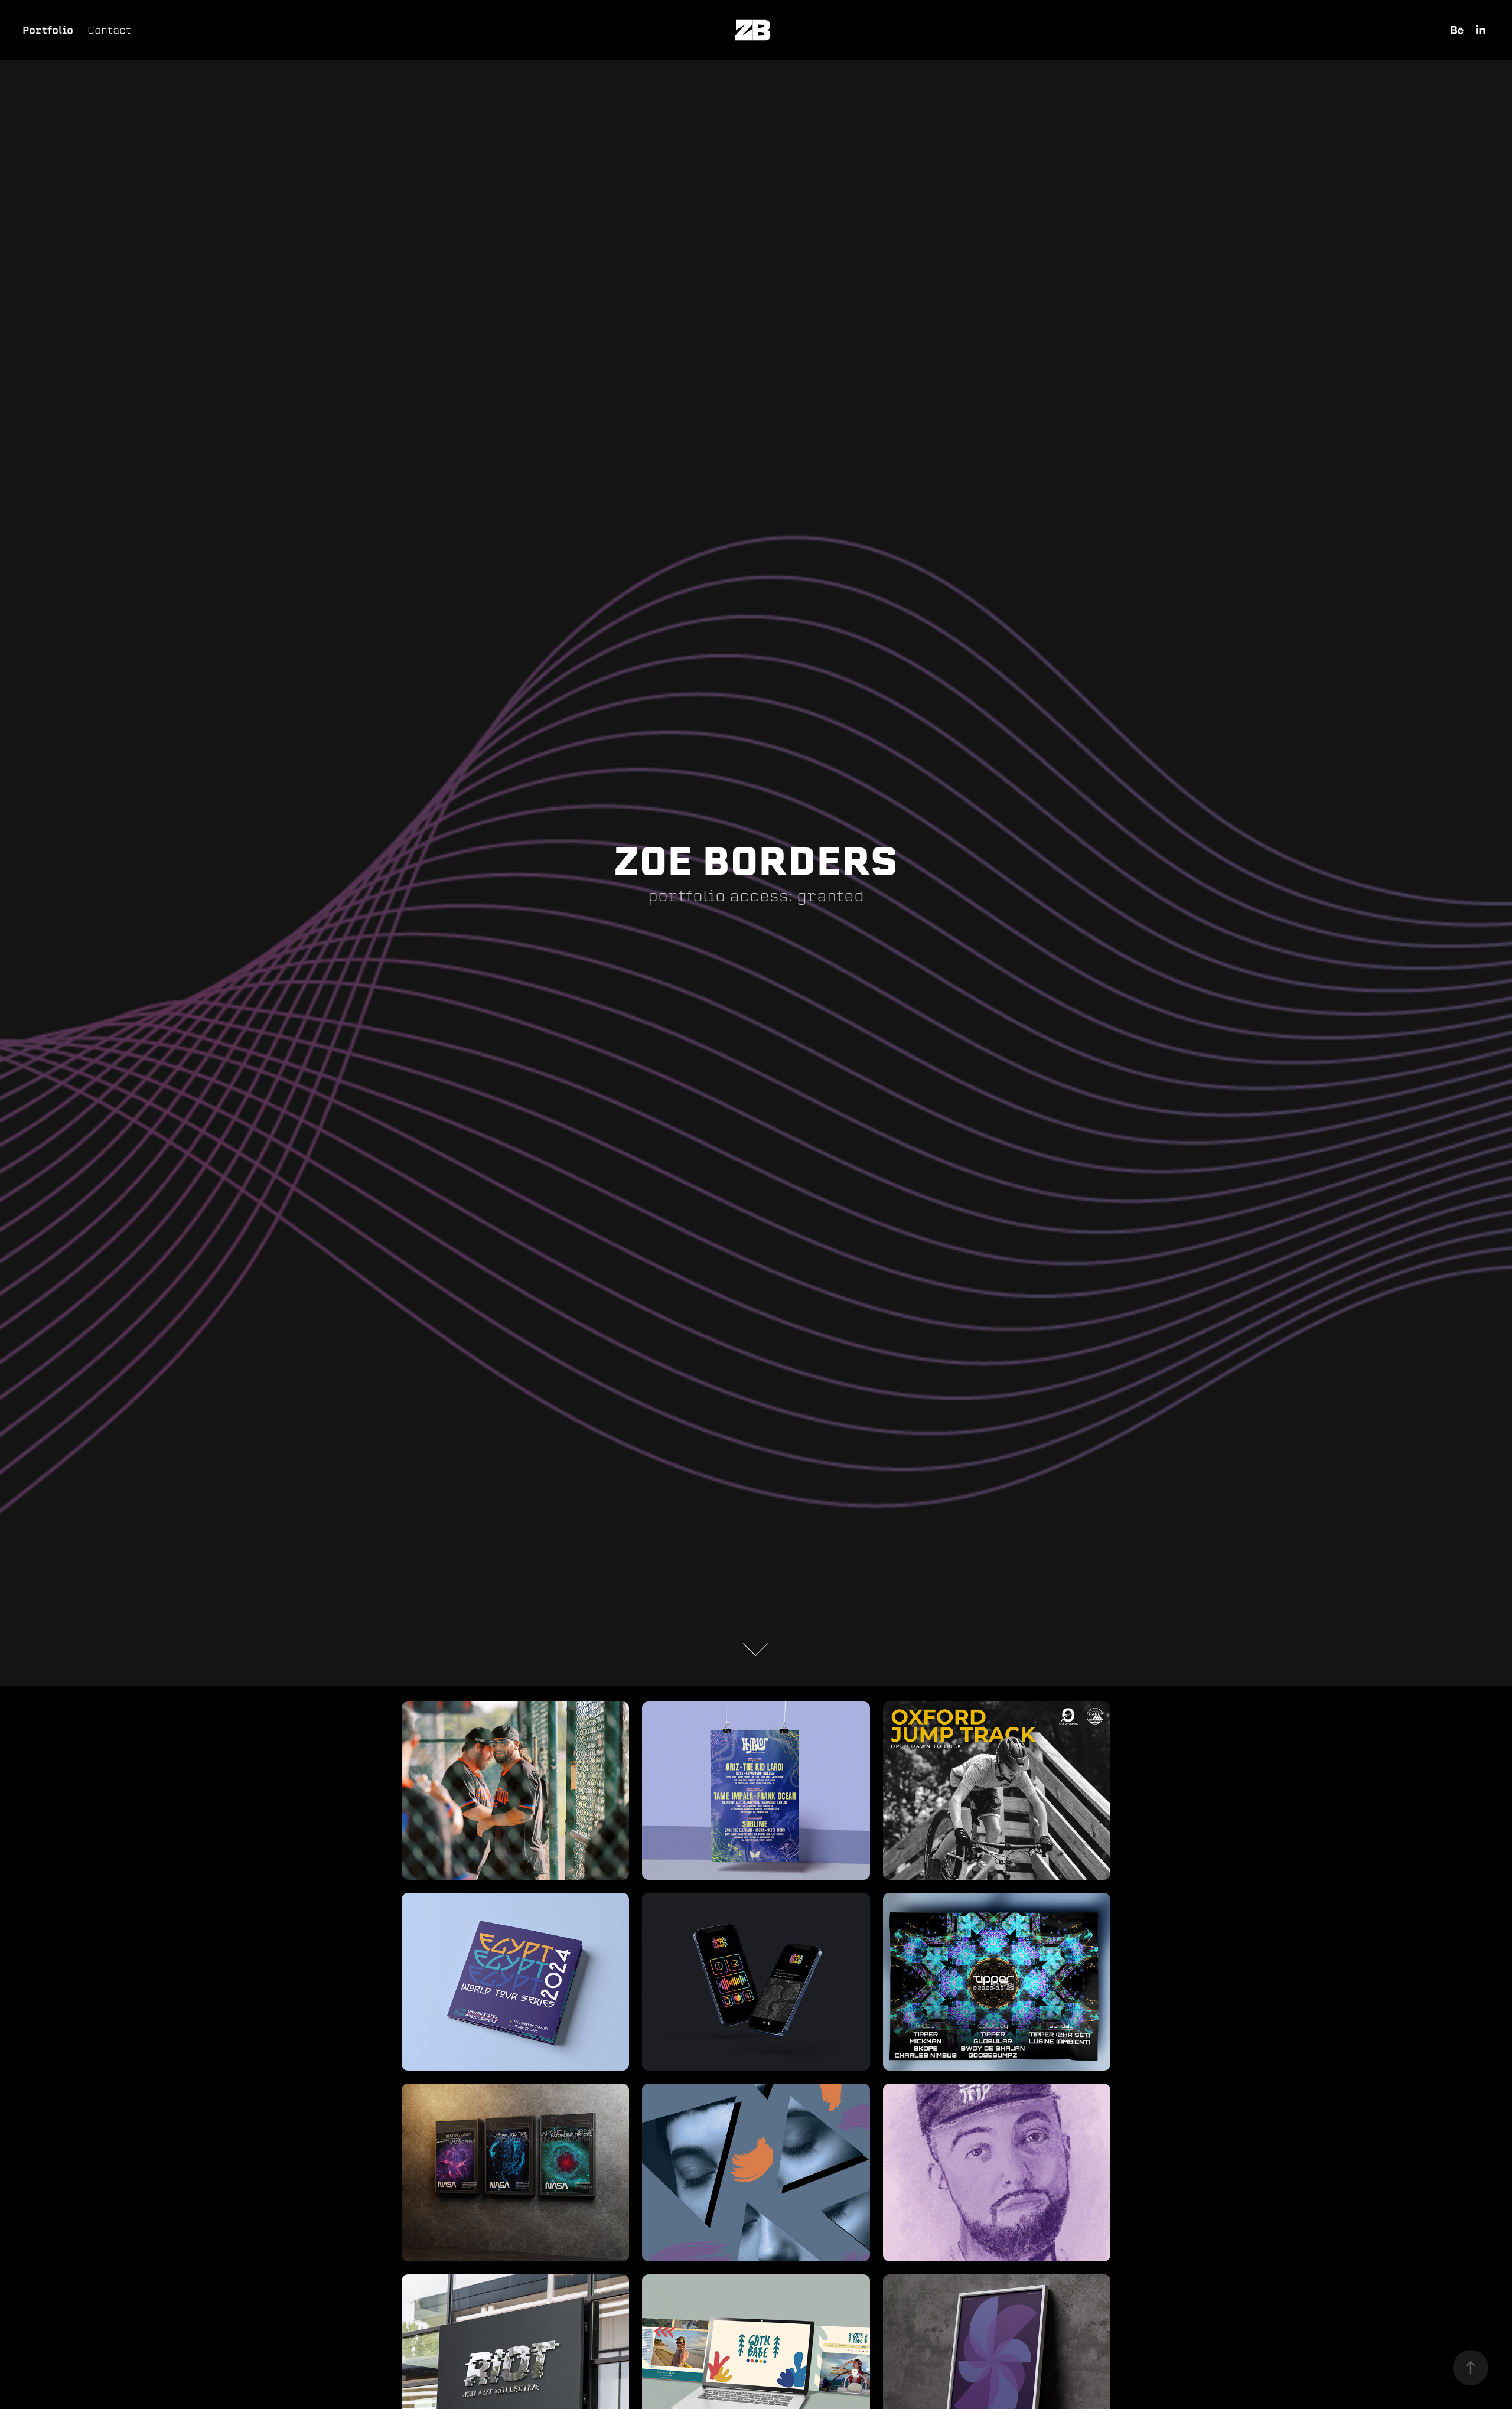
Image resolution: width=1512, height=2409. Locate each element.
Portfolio (48, 30)
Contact (109, 30)
